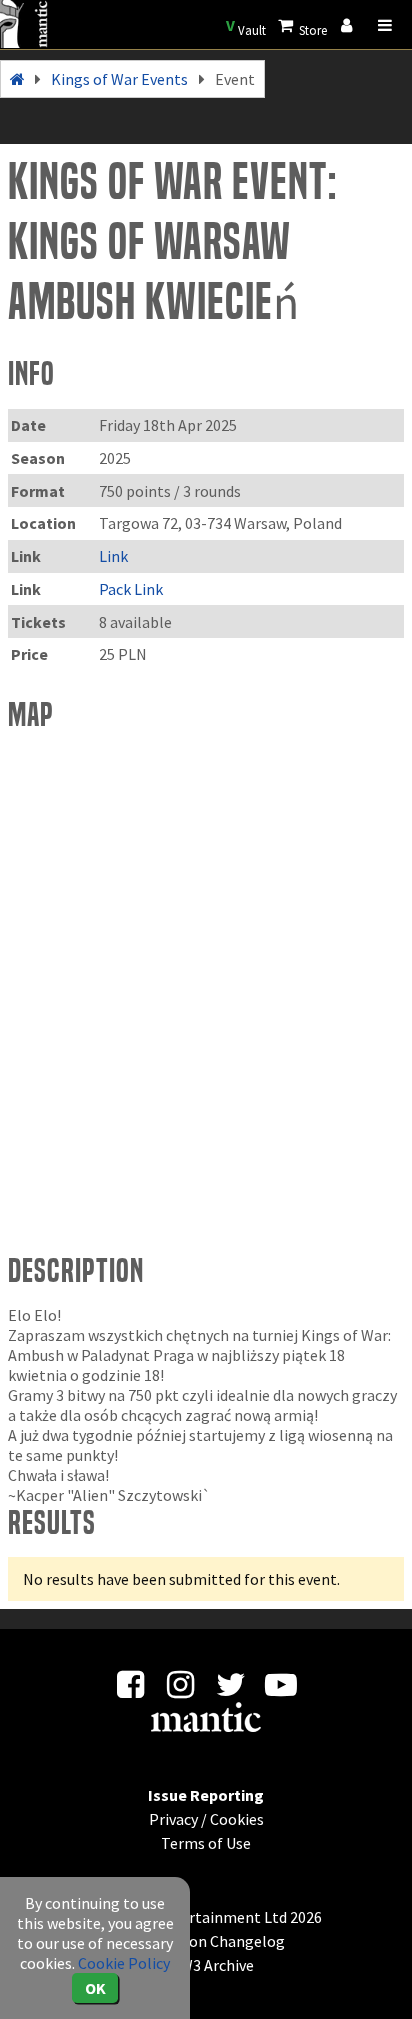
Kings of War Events (119, 79)
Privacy (173, 1819)
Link (113, 556)
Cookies (237, 1819)
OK (95, 1988)
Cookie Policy (124, 1963)
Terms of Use (206, 1843)
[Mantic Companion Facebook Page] (130, 1690)
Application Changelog (206, 1941)
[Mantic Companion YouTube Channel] (281, 1690)
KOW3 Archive (206, 1965)
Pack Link (131, 589)
